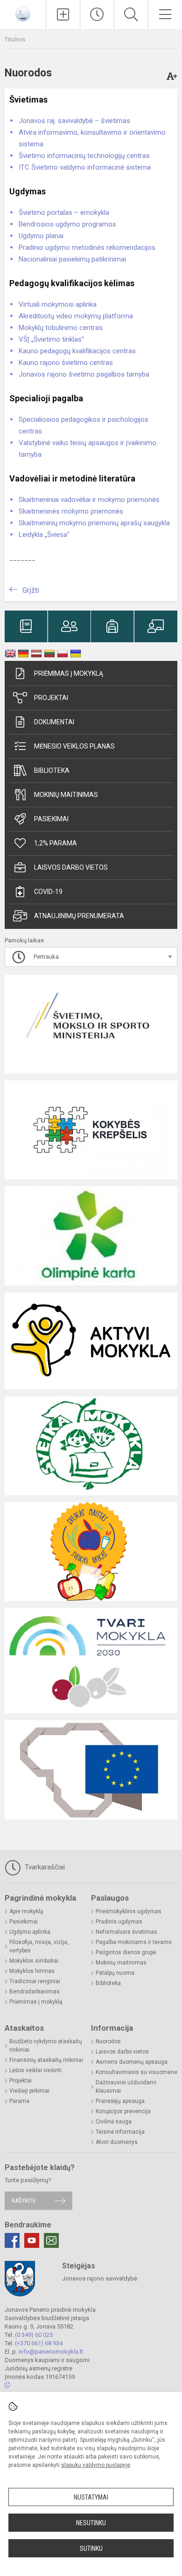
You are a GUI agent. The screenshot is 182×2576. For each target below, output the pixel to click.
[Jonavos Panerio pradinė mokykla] (23, 13)
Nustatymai (91, 2497)
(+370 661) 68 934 (39, 2343)
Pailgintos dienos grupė (126, 1952)
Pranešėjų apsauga (120, 2101)
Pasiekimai (51, 819)
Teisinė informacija (120, 2132)
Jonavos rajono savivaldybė (100, 2278)
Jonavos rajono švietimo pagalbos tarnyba (84, 374)
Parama (19, 2101)
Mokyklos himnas (32, 1971)
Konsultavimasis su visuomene (136, 2072)
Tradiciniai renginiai (35, 1981)
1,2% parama (56, 843)
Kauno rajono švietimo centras (66, 363)
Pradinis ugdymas (119, 1922)
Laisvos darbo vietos (71, 867)
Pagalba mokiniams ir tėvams (134, 1942)
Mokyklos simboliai (34, 1961)
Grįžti (31, 590)
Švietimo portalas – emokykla (64, 213)
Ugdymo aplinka (30, 1932)
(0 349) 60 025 (34, 2335)
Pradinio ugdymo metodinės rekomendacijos (87, 247)
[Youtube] (32, 2240)
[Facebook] (12, 2240)
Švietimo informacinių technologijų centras (84, 156)
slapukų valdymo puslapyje (96, 2465)
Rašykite (24, 2201)
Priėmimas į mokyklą (69, 673)
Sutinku (91, 2549)
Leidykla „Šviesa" (44, 535)
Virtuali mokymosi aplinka (58, 304)
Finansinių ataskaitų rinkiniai (46, 2060)
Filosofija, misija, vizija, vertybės (39, 1946)
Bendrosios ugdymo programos (67, 224)
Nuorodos (108, 2041)
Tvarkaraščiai (44, 1867)
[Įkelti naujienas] (63, 14)
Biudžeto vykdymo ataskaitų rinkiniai (46, 2046)
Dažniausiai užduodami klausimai (126, 2087)
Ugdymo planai (41, 236)
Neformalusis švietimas (126, 1932)
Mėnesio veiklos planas (74, 746)
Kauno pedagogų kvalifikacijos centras (77, 351)
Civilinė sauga (114, 2122)
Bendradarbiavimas (35, 1992)
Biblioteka (52, 770)
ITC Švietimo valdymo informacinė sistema (85, 167)
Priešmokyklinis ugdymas (129, 1911)
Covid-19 (48, 892)
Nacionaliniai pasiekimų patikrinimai (72, 259)
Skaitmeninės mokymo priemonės (71, 511)
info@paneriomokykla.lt (51, 2352)
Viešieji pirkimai (29, 2091)
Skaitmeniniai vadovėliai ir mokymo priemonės (89, 500)
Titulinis (15, 39)
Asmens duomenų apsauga (132, 2062)
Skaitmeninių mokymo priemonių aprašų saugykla (94, 523)
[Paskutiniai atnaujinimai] (97, 14)
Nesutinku (91, 2523)
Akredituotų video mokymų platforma (76, 316)
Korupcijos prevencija (123, 2111)
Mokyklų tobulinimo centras (61, 328)
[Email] (51, 2240)
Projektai (51, 698)
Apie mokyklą (26, 1911)
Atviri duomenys (117, 2142)
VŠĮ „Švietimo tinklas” (51, 339)
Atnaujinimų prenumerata (79, 916)
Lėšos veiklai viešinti (35, 2070)
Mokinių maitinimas (66, 795)
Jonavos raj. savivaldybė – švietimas (74, 121)
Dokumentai (54, 722)
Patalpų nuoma (115, 1973)
